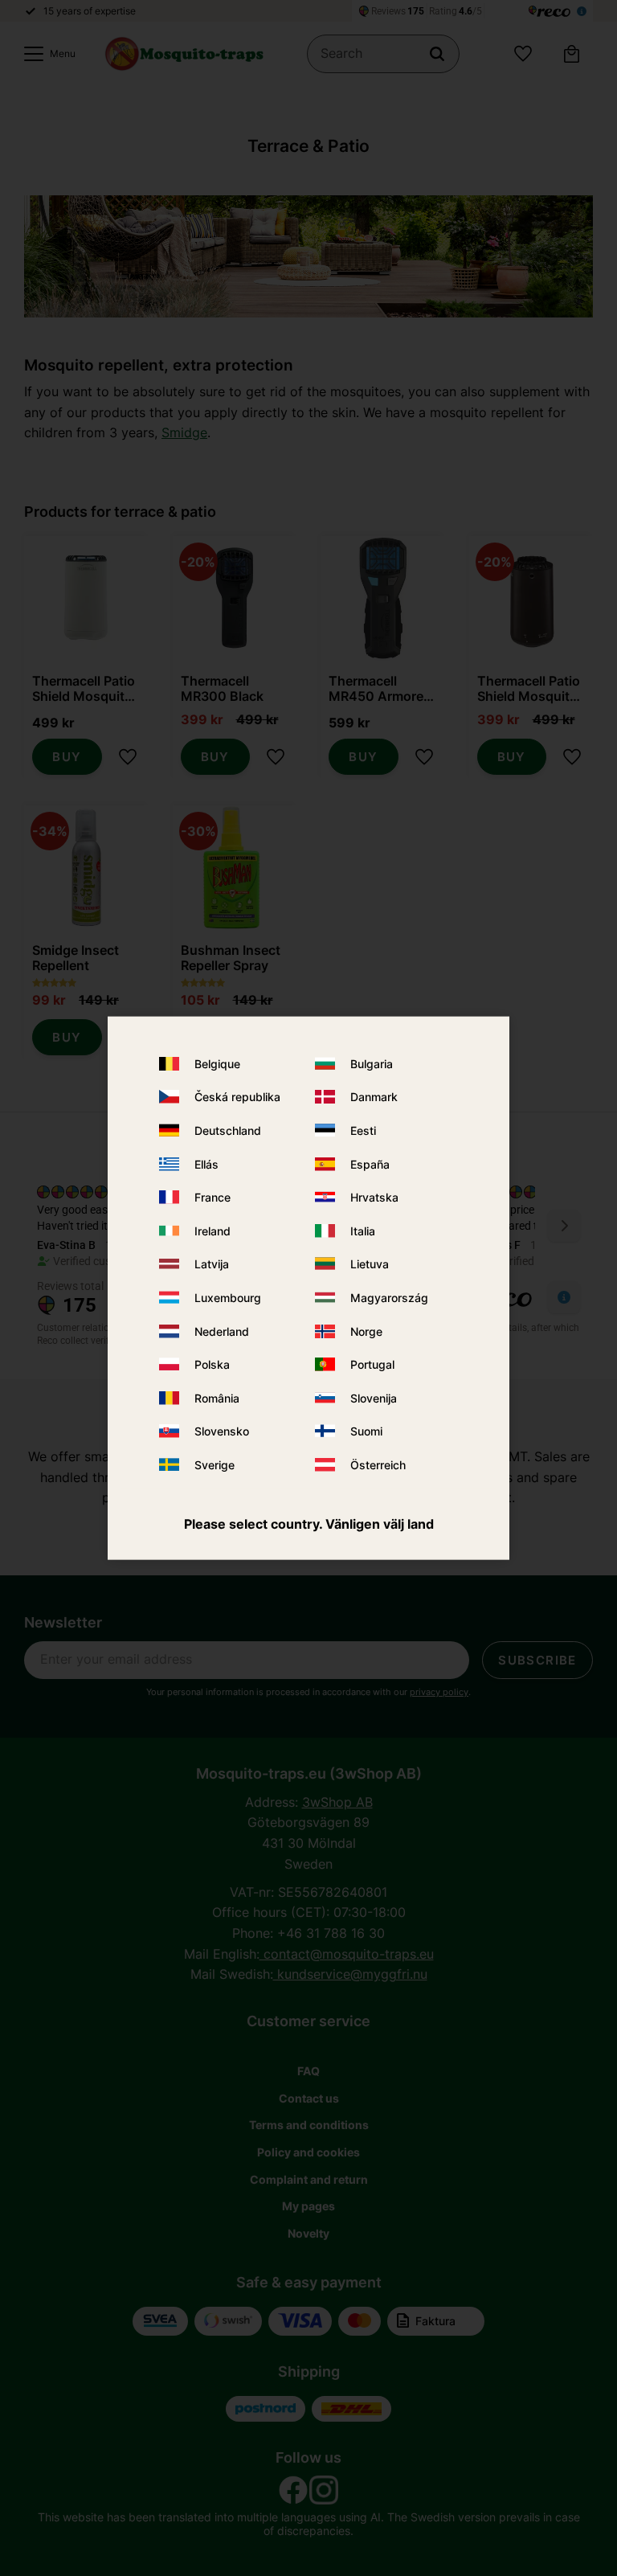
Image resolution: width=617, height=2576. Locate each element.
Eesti (363, 1130)
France (212, 1197)
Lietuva (370, 1264)
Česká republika (237, 1097)
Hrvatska (374, 1197)
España (370, 1163)
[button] (46, 54)
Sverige (215, 1465)
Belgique (217, 1064)
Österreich (378, 1465)
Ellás (206, 1163)
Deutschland (228, 1130)
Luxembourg (228, 1298)
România (217, 1397)
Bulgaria (372, 1064)
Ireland (212, 1231)
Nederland (222, 1331)
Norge (366, 1331)
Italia (363, 1231)
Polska (212, 1364)
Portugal (372, 1364)
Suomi (366, 1431)
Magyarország (389, 1298)
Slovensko (222, 1431)
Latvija (212, 1264)
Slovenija (374, 1397)
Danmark (374, 1097)
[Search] (437, 54)
